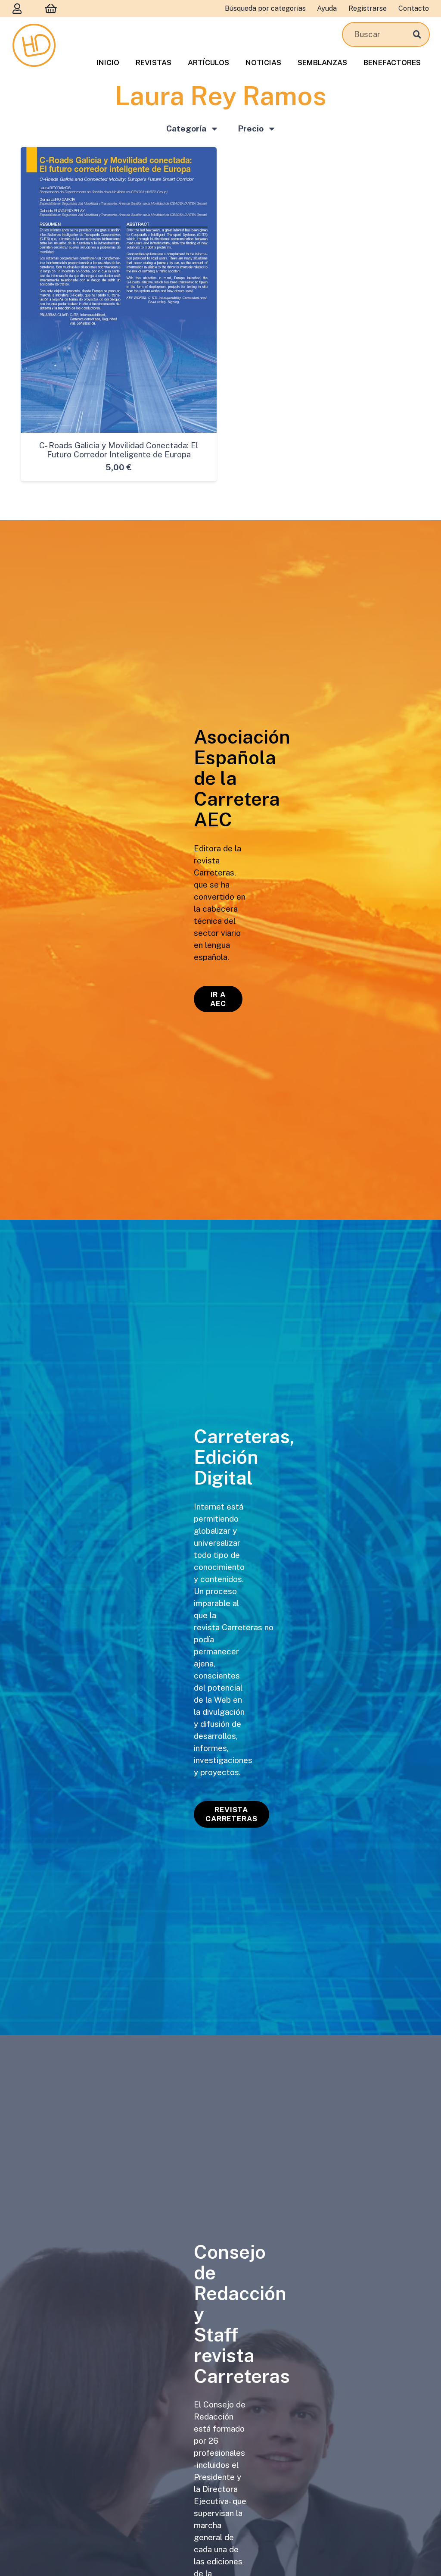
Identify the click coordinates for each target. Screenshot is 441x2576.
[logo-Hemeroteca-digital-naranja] (34, 45)
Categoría (186, 128)
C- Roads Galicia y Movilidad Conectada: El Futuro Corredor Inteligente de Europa (119, 450)
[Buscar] (417, 34)
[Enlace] (17, 8)
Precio (251, 128)
